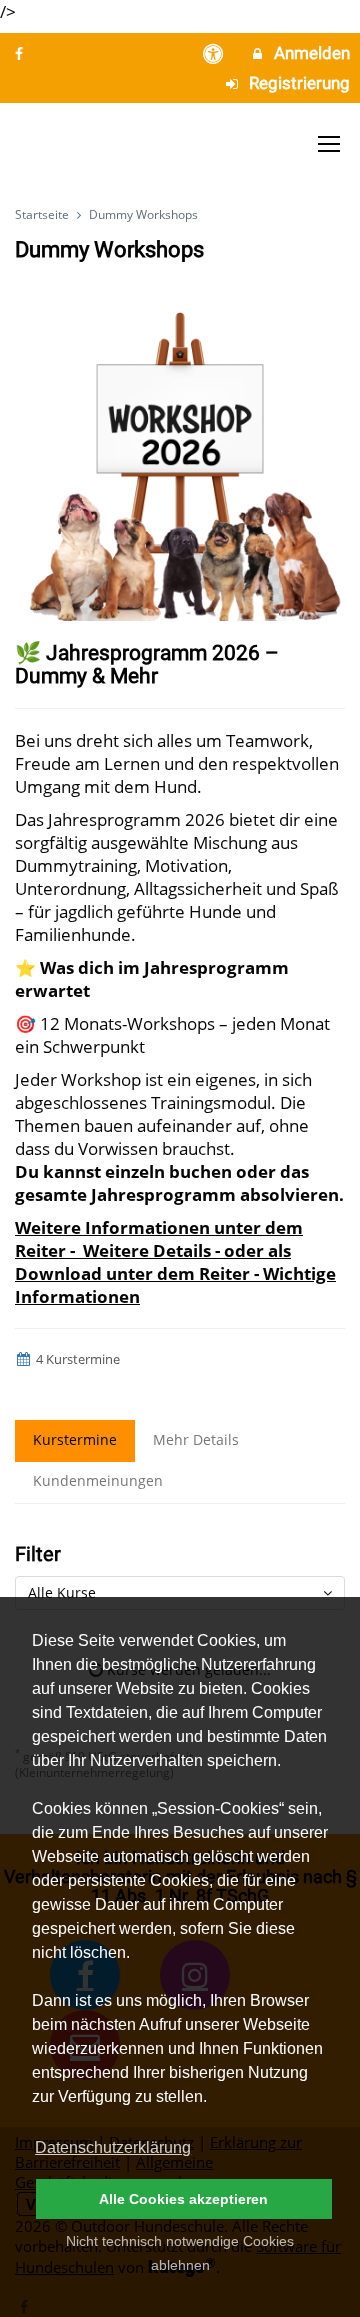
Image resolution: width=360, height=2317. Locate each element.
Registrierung (297, 83)
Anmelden (310, 53)
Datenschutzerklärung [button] (113, 2147)
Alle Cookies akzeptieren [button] (183, 2199)
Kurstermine (75, 1439)
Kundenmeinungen (98, 1480)
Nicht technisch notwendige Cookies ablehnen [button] (180, 2253)
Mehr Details (196, 1439)
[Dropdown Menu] (329, 144)
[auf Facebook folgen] (21, 53)
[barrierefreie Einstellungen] (215, 53)
